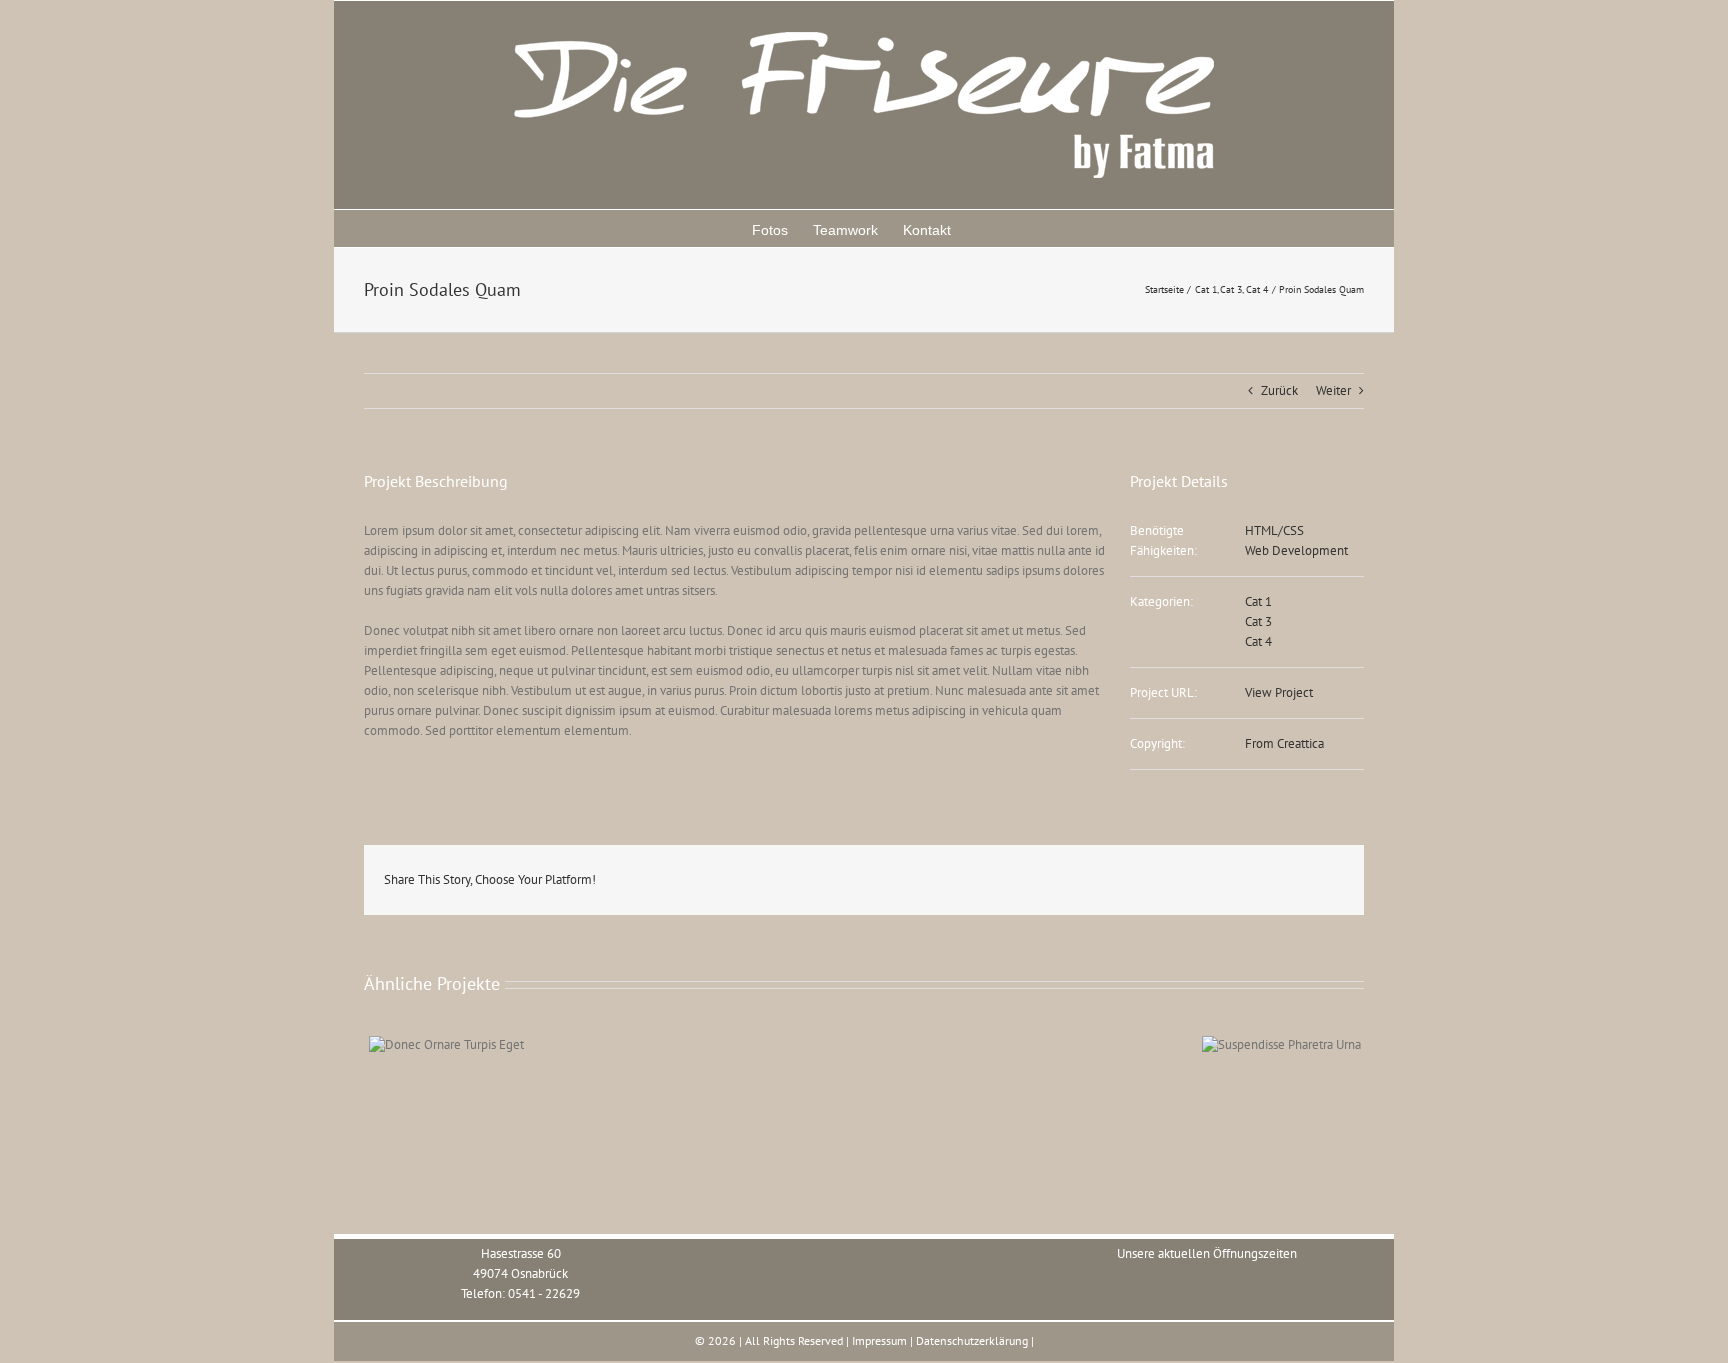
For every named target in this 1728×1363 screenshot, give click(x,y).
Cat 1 (1258, 601)
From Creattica (1284, 743)
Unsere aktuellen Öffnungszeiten (1207, 1253)
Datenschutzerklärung (972, 1340)
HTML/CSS (1274, 530)
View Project (1279, 692)
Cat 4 (1258, 641)
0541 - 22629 (544, 1293)
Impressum (879, 1340)
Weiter (1333, 390)
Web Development (1296, 550)
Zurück (1279, 390)
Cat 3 (1258, 621)
